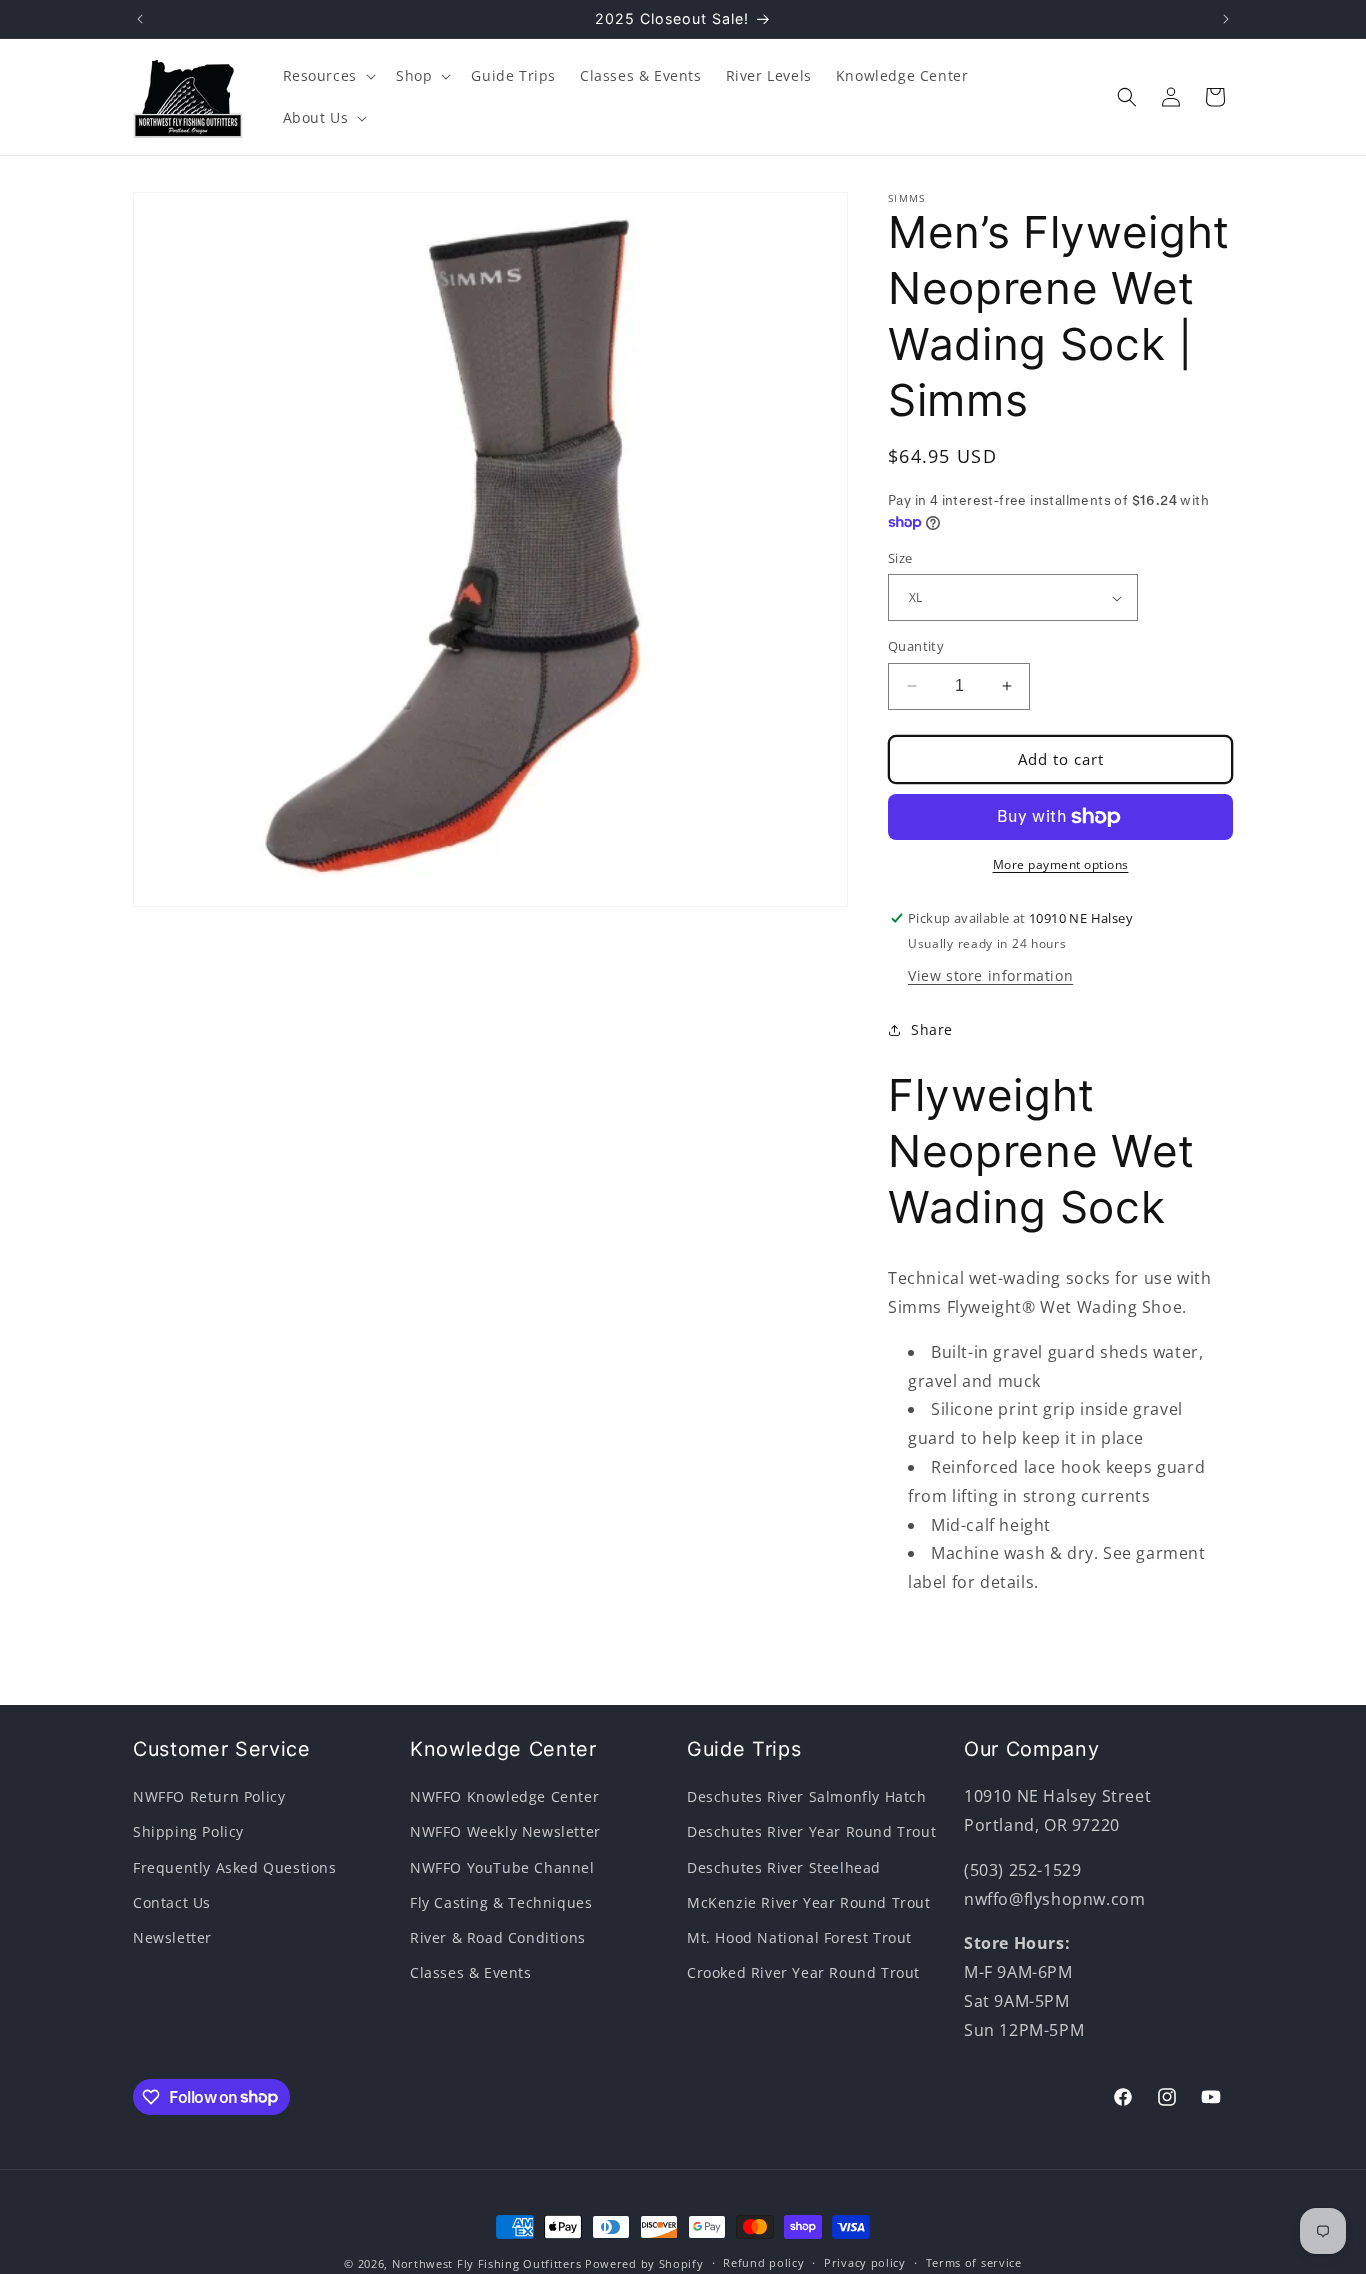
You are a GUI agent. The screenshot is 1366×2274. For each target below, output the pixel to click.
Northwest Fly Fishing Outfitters (486, 2263)
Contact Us (172, 1902)
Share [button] (932, 1029)
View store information (990, 975)
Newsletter (172, 1937)
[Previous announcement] (140, 19)
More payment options (1061, 864)
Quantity (916, 646)
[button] (327, 76)
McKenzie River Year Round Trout (809, 1902)
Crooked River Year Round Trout (803, 1972)
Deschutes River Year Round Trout (811, 1831)
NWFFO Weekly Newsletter (505, 1831)
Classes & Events (471, 1972)
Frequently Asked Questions (235, 1867)
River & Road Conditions (498, 1937)
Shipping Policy (188, 1831)
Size (900, 558)
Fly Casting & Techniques (501, 1902)
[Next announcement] (1226, 19)
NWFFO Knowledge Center (504, 1796)
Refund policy (763, 2262)
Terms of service (974, 2262)
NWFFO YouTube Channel (502, 1867)
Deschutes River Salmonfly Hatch (807, 1796)
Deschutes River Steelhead (784, 1867)
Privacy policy (865, 2262)
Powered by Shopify (644, 2263)
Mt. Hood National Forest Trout (799, 1937)
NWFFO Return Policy (209, 1796)
